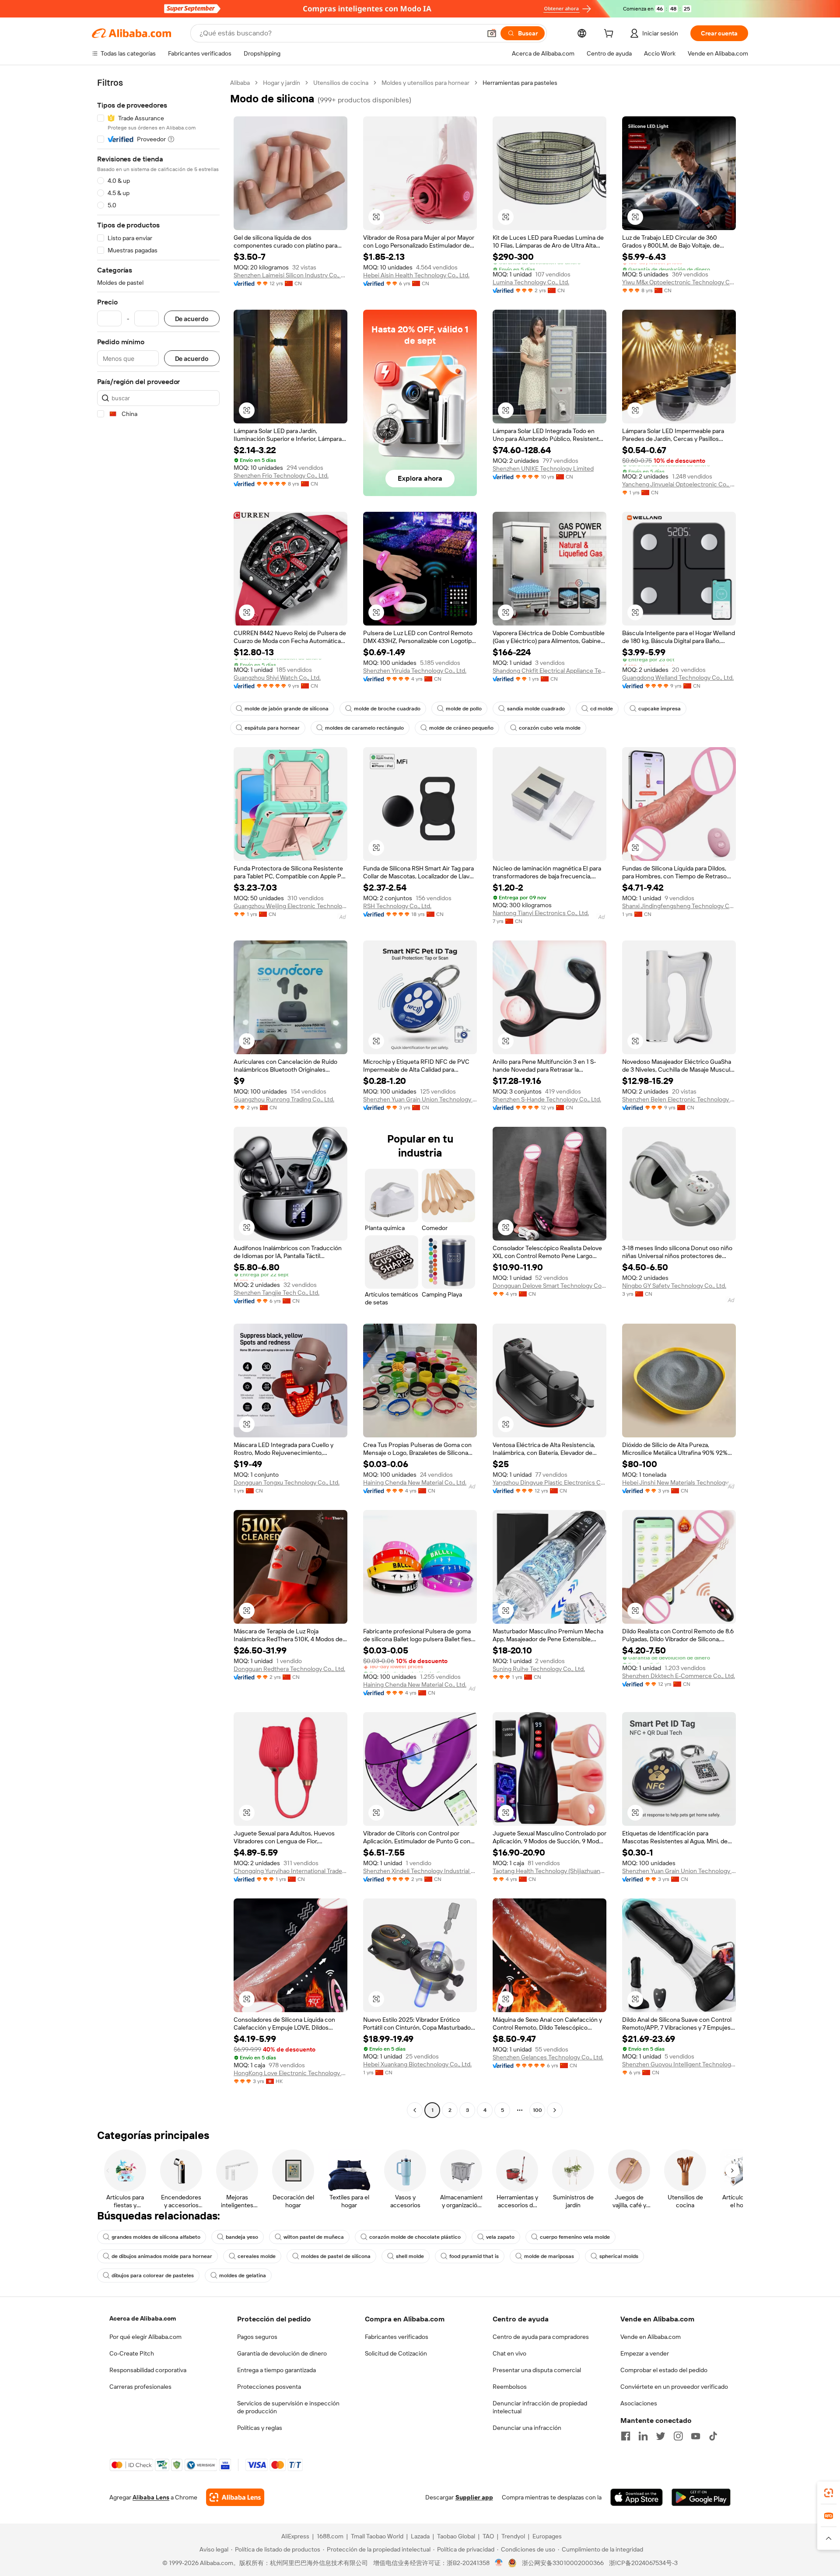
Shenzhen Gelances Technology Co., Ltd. (548, 2057)
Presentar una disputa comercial (537, 2370)
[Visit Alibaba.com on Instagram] (678, 2436)
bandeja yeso (242, 2237)
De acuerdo (192, 319)
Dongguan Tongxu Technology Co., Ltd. (287, 1482)
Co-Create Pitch (132, 2353)
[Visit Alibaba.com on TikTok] (713, 2436)
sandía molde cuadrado (536, 709)
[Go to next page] (555, 2110)
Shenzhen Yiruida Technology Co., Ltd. (415, 671)
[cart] (610, 35)
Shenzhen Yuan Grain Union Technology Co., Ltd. (420, 1099)
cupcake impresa (660, 709)
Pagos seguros (257, 2337)
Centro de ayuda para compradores (541, 2337)
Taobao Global (456, 2536)
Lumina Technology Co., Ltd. (531, 282)
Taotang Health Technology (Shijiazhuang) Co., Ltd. (549, 1871)
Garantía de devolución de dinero (282, 2353)
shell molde (410, 2256)
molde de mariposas (549, 2256)
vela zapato (500, 2237)
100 (537, 2110)
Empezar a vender (645, 2353)
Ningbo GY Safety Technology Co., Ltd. (674, 1286)
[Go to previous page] (415, 2110)
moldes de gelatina (243, 2275)
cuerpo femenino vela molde (575, 2237)
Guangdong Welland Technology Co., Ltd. (678, 678)
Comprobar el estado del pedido (664, 2370)
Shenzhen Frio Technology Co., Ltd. (281, 475)
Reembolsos (510, 2387)
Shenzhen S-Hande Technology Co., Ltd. (547, 1099)
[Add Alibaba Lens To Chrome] (235, 2497)
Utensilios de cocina (341, 83)
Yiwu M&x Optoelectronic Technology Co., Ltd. (679, 282)
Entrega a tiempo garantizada (276, 2370)
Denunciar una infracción (527, 2428)
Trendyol (513, 2536)
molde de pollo (464, 709)
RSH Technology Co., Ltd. (397, 906)
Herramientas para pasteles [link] (520, 83)
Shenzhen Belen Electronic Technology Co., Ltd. (679, 1099)
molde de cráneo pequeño (461, 728)
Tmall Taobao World (377, 2536)
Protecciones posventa (269, 2387)
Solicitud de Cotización (396, 2353)
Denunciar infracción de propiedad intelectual (540, 2407)
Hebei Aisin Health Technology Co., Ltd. (416, 275)
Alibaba (240, 83)
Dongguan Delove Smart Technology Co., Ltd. (549, 1286)
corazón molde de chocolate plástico (415, 2237)
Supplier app (474, 2497)
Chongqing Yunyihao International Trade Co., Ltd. (290, 1871)
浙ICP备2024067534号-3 (643, 2563)
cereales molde (257, 2256)
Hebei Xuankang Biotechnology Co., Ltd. (417, 2064)
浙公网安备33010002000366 (563, 2563)
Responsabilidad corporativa (148, 2370)
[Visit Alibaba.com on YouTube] (696, 2436)
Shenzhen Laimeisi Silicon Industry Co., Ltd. (290, 275)
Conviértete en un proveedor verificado (674, 2387)
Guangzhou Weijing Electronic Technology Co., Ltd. (290, 906)
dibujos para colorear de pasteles (153, 2275)
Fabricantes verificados (397, 2337)
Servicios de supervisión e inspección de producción (288, 2407)
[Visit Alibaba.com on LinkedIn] (643, 2436)
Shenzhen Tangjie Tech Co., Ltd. (276, 1293)
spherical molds (619, 2256)
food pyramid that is (474, 2256)
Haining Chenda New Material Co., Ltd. (415, 1482)
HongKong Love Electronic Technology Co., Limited (290, 2073)
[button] (492, 33)
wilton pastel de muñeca (314, 2237)
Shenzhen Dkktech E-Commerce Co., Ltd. (679, 1676)
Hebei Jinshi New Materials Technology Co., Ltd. (679, 1482)
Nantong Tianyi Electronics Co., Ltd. (541, 913)
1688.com (330, 2536)
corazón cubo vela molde (550, 728)
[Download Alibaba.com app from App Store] (637, 2497)
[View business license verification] (499, 2563)
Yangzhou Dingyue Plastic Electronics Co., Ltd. (549, 1482)
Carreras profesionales (140, 2387)
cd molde (602, 709)
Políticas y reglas (260, 2428)
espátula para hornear (272, 728)
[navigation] (158, 1098)
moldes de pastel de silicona (336, 2256)
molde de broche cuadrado (387, 709)
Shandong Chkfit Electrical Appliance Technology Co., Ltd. (549, 671)
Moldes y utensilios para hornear (425, 83)
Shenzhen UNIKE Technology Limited (543, 468)
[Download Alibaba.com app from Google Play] (701, 2497)
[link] (829, 2493)
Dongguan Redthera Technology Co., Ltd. (289, 1669)
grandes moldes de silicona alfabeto (156, 2237)
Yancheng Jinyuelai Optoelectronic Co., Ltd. (679, 484)
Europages (547, 2536)
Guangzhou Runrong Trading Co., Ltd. (284, 1099)
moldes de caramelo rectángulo (364, 728)
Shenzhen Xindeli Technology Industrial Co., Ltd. (420, 1871)
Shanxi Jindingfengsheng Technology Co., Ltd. (679, 906)
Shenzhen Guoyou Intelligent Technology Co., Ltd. (679, 2064)
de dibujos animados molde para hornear (162, 2256)
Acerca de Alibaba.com (143, 2318)
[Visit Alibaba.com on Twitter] (661, 2436)
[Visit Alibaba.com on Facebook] (626, 2436)
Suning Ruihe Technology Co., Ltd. (539, 1669)
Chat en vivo (509, 2353)
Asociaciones (639, 2403)
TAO (488, 2536)
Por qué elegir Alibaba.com (145, 2337)
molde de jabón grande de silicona (287, 709)
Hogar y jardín (282, 83)
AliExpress (295, 2536)
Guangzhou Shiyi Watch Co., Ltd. (277, 678)
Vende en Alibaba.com (651, 2337)
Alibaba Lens (151, 2497)
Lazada (420, 2536)
